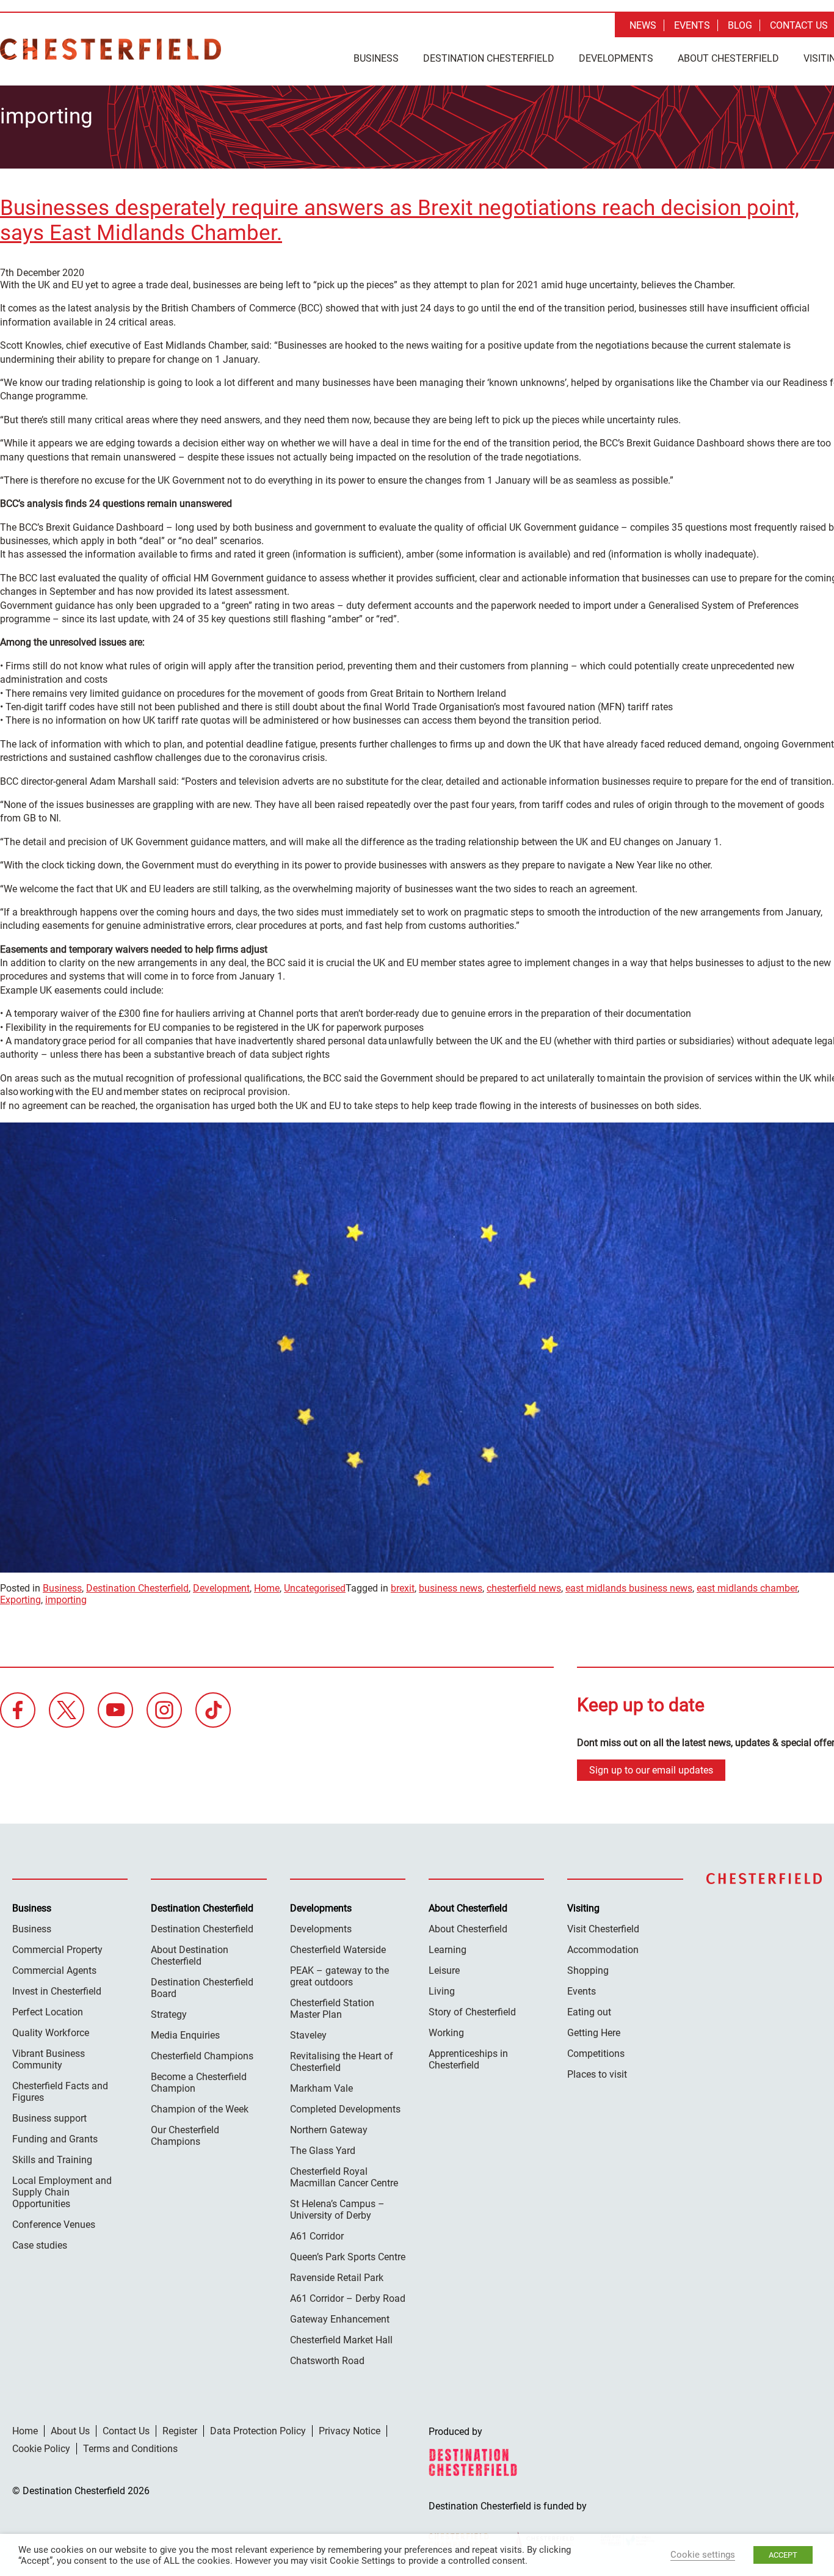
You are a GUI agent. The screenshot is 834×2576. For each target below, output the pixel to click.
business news (451, 1588)
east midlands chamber (747, 1588)
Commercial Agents (54, 1970)
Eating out (589, 2012)
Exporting (20, 1600)
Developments (616, 58)
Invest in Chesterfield (57, 1991)
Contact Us (799, 25)
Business (376, 58)
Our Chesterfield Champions (185, 2136)
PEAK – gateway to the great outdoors (339, 1976)
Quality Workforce (51, 2033)
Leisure (444, 1970)
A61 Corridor (317, 2236)
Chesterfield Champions (202, 2056)
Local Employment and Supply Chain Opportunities (62, 2192)
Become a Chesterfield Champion (199, 2083)
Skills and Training (52, 2160)
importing (66, 1600)
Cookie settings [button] (703, 2555)
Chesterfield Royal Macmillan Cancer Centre (344, 2177)
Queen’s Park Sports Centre (348, 2257)
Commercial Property (57, 1950)
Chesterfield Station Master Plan (332, 2009)
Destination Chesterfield (111, 49)
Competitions (596, 2054)
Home (267, 1588)
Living (442, 1991)
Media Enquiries (185, 2035)
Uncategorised (315, 1588)
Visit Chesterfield (603, 1929)
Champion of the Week (200, 2109)
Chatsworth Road (327, 2361)
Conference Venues (54, 2225)
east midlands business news (629, 1588)
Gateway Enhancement (340, 2319)
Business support (49, 2118)
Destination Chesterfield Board (202, 1988)
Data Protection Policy (258, 2431)
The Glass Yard (323, 2151)
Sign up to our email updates (651, 1770)
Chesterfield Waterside (338, 1950)
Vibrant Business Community (49, 2059)
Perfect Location (48, 2012)
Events (692, 25)
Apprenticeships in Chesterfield (468, 2059)
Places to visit (597, 2074)
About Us (70, 2431)
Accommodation (603, 1950)
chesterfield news (524, 1588)
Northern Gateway (329, 2130)
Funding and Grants (55, 2139)
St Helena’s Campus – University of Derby (337, 2210)
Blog (740, 25)
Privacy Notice (350, 2431)
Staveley (308, 2035)
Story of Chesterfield (472, 2012)
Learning (448, 1950)
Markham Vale (321, 2088)
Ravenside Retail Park (337, 2278)
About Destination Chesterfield (190, 1956)
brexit (403, 1588)
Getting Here (594, 2033)
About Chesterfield (728, 58)
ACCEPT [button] (783, 2555)
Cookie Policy (41, 2449)
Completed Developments (345, 2109)
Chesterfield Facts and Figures (60, 2092)
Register (180, 2431)
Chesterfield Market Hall (341, 2340)
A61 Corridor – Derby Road (348, 2298)
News (643, 25)
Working (446, 2033)
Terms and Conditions (130, 2449)
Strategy (169, 2014)
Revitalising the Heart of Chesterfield (342, 2062)
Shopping (588, 1970)
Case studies (40, 2245)
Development (221, 1588)
